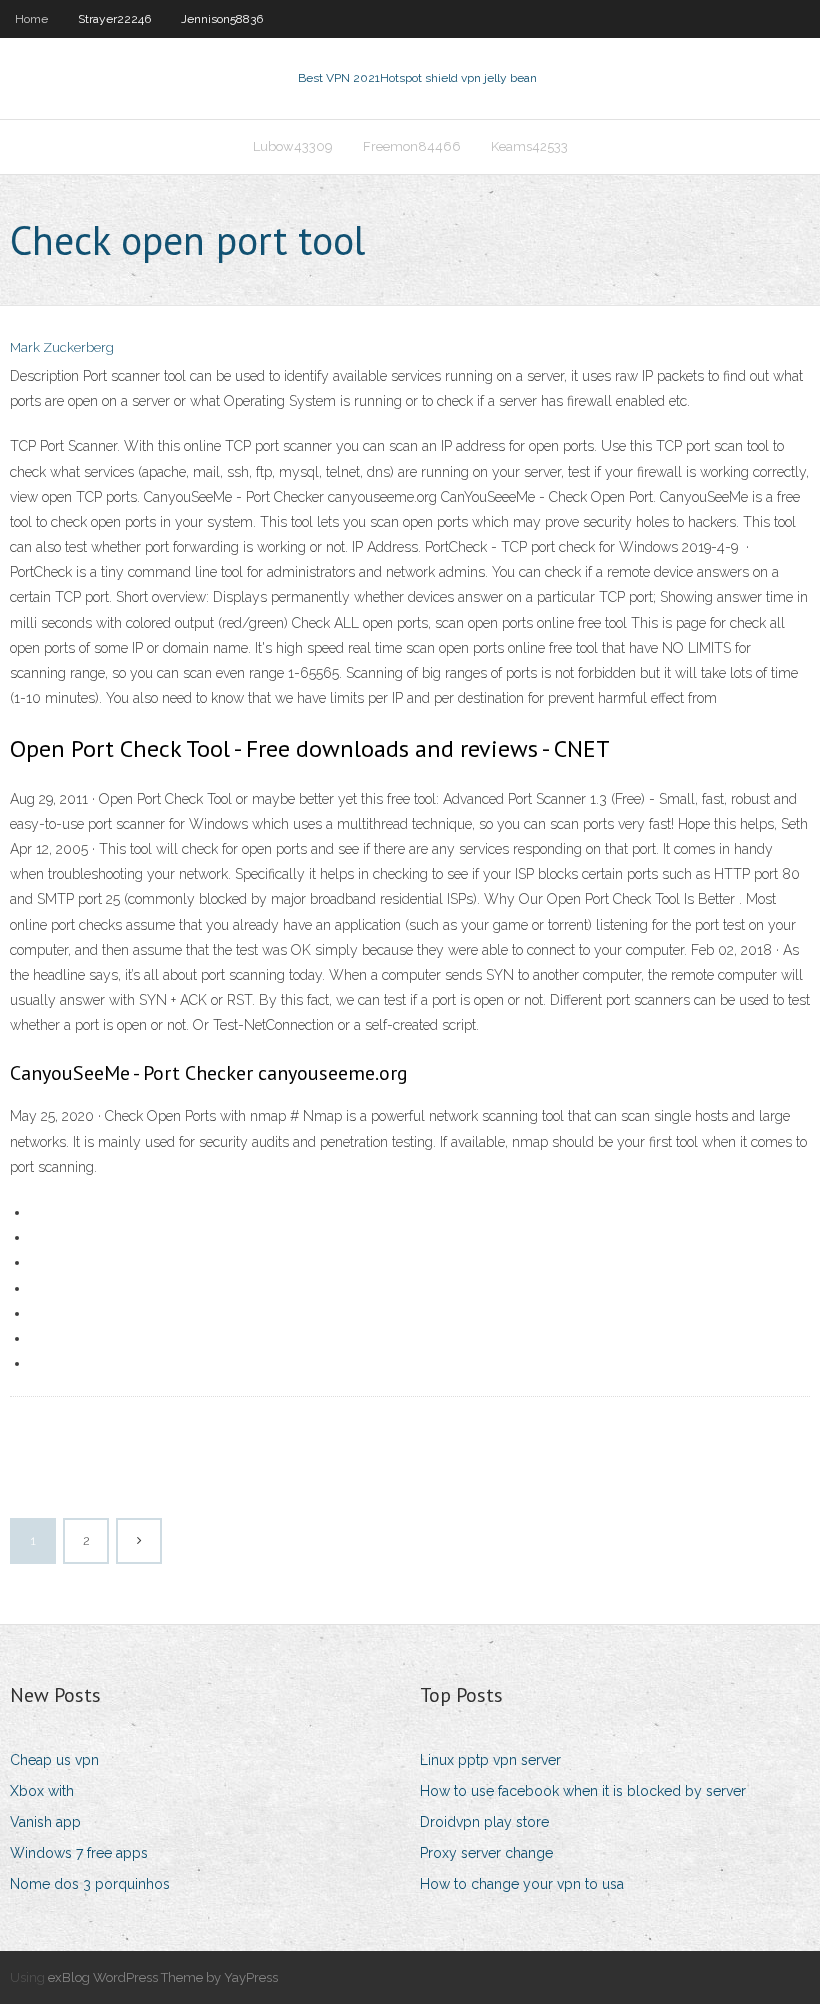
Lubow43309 (293, 146)
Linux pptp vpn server (490, 1760)
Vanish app (45, 1822)
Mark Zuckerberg (62, 347)
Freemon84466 (412, 146)
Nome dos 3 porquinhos (90, 1884)
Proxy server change (486, 1853)
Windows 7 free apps (79, 1853)
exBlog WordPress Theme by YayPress (163, 1977)
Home (31, 19)
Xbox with (42, 1791)
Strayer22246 (114, 19)
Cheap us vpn (54, 1760)
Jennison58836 (222, 19)
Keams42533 (529, 146)
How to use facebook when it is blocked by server (583, 1791)
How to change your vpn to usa (522, 1884)
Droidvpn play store (484, 1822)
